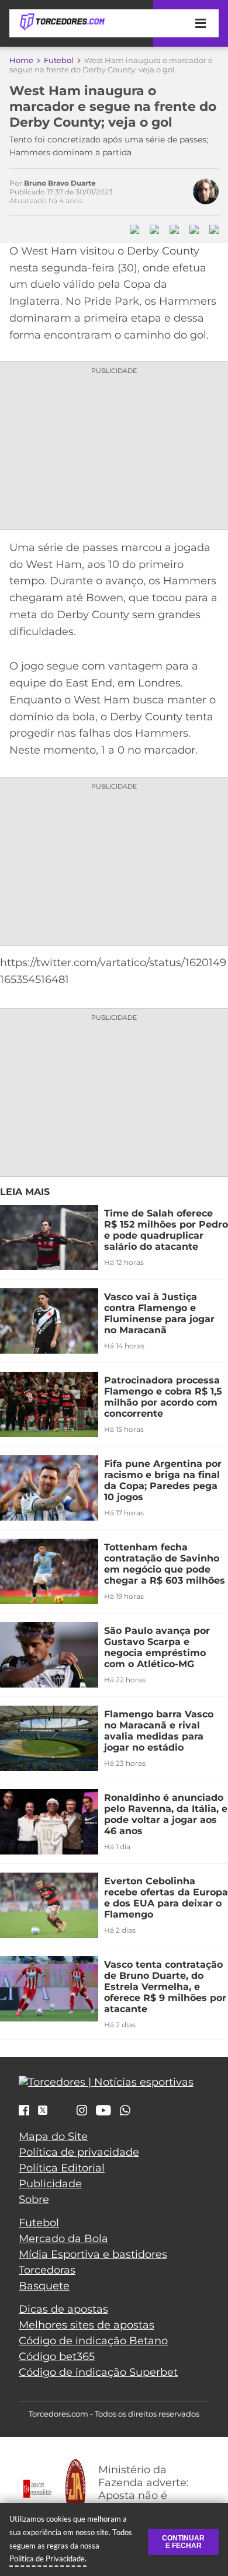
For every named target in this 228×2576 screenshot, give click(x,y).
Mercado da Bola (63, 2239)
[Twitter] (43, 2110)
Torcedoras (47, 2270)
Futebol (59, 60)
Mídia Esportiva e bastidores (93, 2254)
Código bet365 (57, 2357)
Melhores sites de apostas (87, 2325)
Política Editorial (62, 2168)
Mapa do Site (53, 2136)
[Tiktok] (62, 2113)
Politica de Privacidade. (48, 2558)
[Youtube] (103, 2111)
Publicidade (50, 2184)
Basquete (44, 2286)
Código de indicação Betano (93, 2341)
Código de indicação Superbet (98, 2372)
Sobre (34, 2199)
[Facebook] (24, 2111)
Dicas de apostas (63, 2309)
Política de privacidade (79, 2152)
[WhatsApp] (125, 2111)
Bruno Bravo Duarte (60, 183)
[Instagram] (82, 2111)
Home (21, 60)
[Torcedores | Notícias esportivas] (62, 22)
